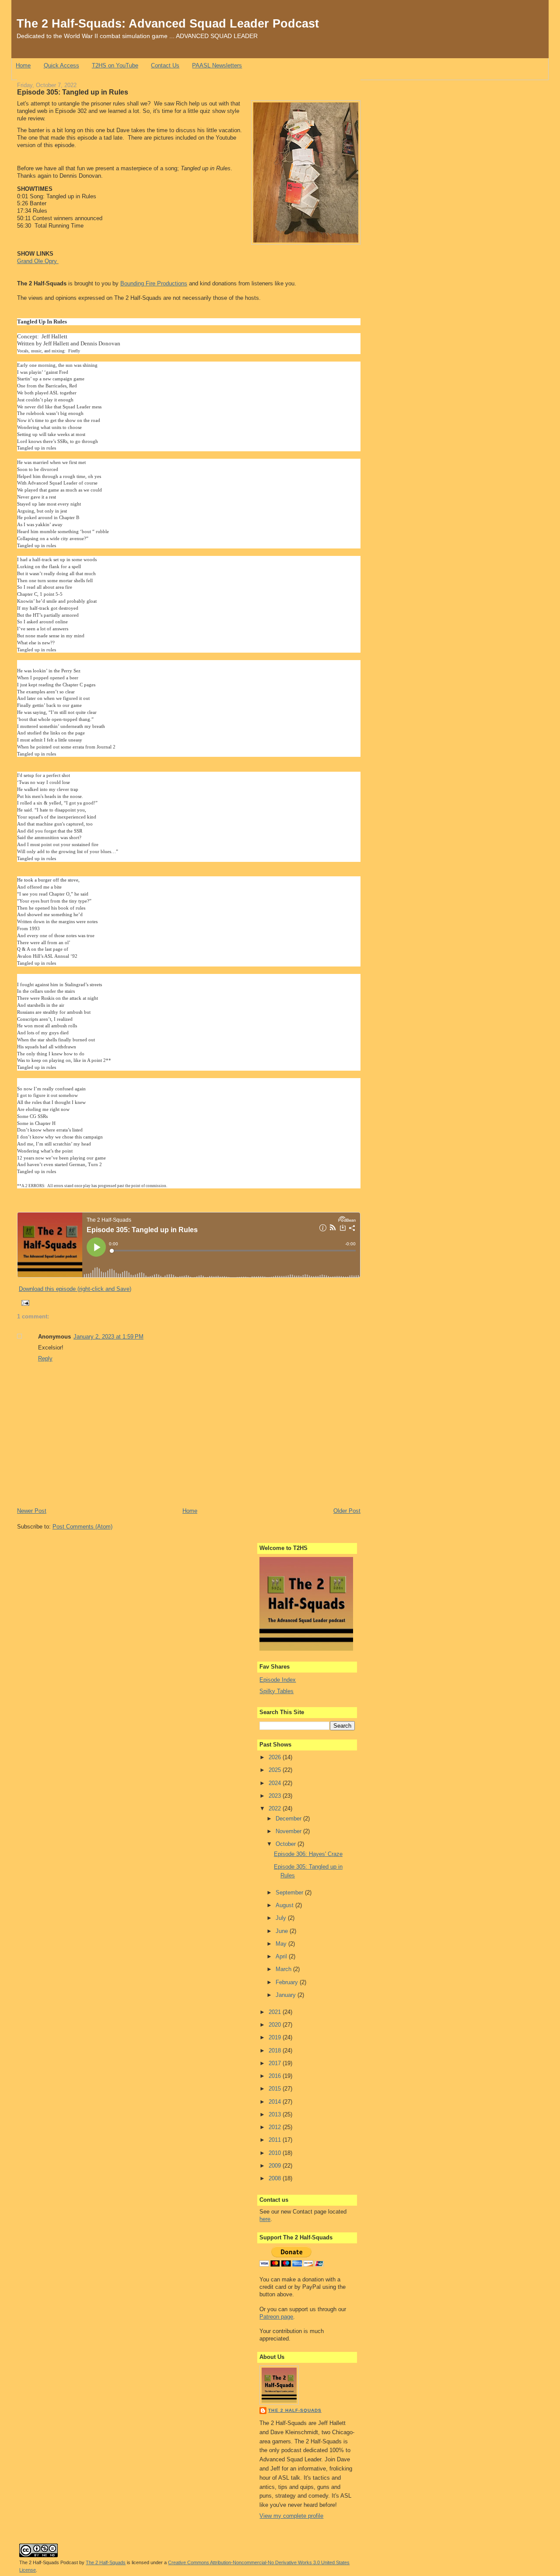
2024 (276, 1783)
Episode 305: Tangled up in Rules (73, 92)
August (285, 1905)
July (282, 1918)
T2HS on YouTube (115, 65)
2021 (276, 2012)
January (287, 1995)
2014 (276, 2102)
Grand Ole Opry (38, 261)
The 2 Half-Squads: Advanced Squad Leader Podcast (168, 23)
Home (23, 65)
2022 (276, 1808)
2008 (276, 2178)
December (289, 1819)
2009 (276, 2166)
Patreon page (276, 2317)
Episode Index (278, 1680)
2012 (276, 2127)
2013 (276, 2114)
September (290, 1892)
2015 (276, 2089)
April (282, 1956)
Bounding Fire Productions (154, 283)
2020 (276, 2025)
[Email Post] (24, 1303)
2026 (276, 1757)
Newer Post (32, 1511)
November (289, 1831)
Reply (45, 1358)
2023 (276, 1796)
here (265, 2219)
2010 (276, 2153)
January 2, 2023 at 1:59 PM (108, 1337)
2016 (276, 2076)
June (283, 1931)
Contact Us (165, 65)
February (288, 1982)
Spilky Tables (276, 1691)
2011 (276, 2140)
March (284, 1969)
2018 (276, 2051)
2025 (276, 1770)
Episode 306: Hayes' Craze (308, 1854)
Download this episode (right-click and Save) (75, 1289)
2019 (276, 2037)
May (282, 1944)
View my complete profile (291, 2516)
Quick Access (61, 65)
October (287, 1844)
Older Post (347, 1511)
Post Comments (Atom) (82, 1527)
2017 (276, 2063)
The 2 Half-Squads (295, 2410)
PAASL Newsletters (217, 65)
